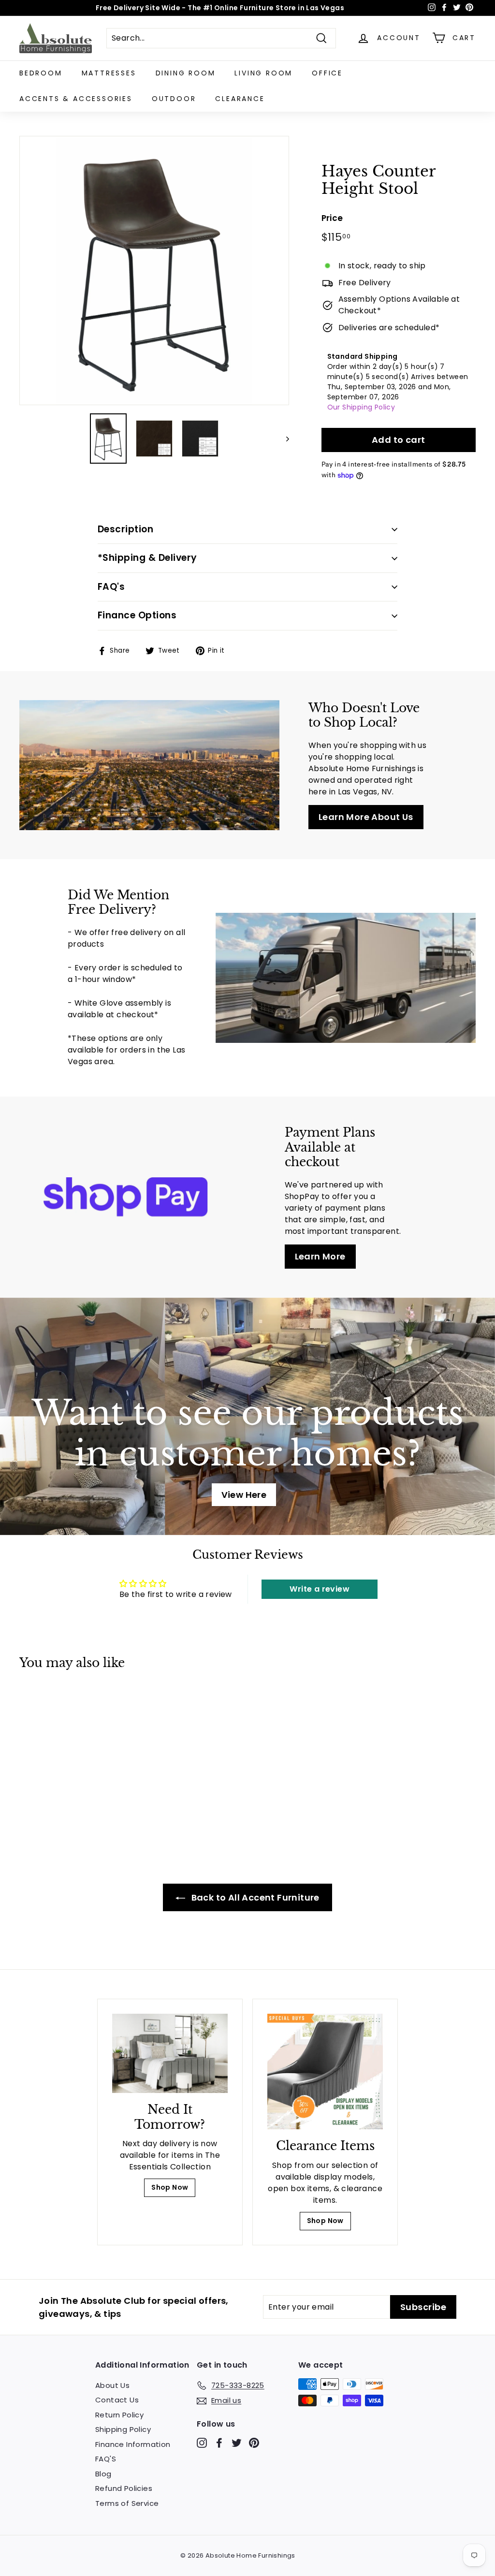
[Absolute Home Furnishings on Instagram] (202, 2443)
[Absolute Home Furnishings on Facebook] (219, 2443)
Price (332, 218)
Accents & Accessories (76, 99)
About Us (112, 2385)
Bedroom (41, 73)
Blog (103, 2474)
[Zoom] (154, 271)
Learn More (320, 1256)
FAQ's (111, 587)
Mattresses (109, 73)
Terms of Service (127, 2503)
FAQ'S (106, 2459)
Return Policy (119, 2415)
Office (327, 73)
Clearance (240, 99)
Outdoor (174, 99)
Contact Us (117, 2400)
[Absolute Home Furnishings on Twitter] (237, 2443)
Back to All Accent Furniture (254, 1897)
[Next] (283, 439)
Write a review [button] (320, 1589)
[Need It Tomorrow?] (170, 2053)
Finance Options (137, 615)
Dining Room (186, 73)
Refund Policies (124, 2488)
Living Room (263, 73)
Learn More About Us (366, 817)
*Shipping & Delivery (147, 558)
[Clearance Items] (325, 2071)
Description (125, 529)
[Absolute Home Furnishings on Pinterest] (254, 2443)
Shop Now (170, 2187)
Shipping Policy (123, 2429)
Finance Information (133, 2444)
